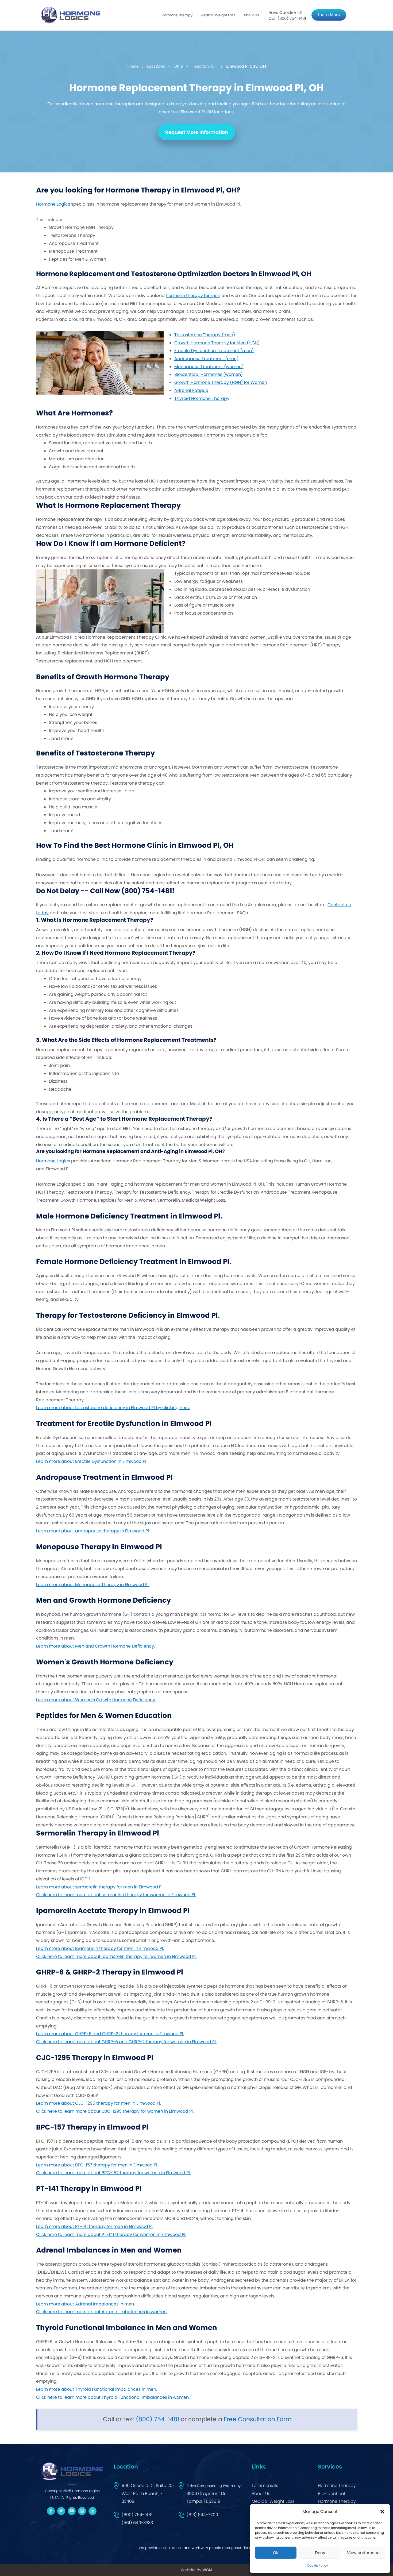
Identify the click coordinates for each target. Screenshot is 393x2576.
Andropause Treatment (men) (206, 359)
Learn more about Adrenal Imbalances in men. (85, 2304)
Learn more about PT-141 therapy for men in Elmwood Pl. (95, 2226)
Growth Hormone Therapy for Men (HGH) (217, 343)
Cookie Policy (317, 2565)
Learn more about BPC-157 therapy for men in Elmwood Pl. (97, 2165)
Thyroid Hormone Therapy (202, 398)
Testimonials (265, 2486)
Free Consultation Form (258, 2419)
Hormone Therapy (337, 2486)
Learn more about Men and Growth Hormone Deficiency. (95, 1646)
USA (55, 2498)
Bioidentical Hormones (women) (209, 374)
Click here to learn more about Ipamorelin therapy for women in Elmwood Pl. (116, 1956)
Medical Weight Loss (273, 2501)
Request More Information (197, 132)
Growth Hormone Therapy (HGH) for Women (221, 382)
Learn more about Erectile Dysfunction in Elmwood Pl (91, 1461)
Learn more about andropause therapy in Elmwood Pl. (93, 1531)
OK (276, 2553)
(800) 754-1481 (157, 2419)
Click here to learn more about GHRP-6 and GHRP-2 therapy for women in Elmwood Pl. (126, 2042)
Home (133, 66)
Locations (156, 66)
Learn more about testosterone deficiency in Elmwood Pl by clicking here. (113, 1408)
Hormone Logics (53, 204)
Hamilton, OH (205, 66)
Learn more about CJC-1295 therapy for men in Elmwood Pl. (99, 2103)
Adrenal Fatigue (191, 390)
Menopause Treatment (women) (209, 367)
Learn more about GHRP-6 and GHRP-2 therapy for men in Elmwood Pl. (110, 2034)
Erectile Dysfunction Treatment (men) (214, 351)
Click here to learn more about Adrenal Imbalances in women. (102, 2312)
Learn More (329, 15)
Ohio (178, 66)
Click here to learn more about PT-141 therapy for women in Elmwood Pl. (111, 2234)
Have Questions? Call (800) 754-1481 (287, 15)
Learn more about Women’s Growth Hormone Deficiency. (96, 1700)
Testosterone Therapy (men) (205, 335)
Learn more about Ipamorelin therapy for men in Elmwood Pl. (100, 1948)
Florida (248, 2548)
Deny (320, 2553)
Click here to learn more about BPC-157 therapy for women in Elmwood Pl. (113, 2173)
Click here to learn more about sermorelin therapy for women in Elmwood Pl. (116, 1895)
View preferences (364, 2553)
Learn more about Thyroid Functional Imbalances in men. (97, 2389)
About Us (251, 15)
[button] (382, 2512)
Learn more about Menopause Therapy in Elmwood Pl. (93, 1585)
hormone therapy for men (193, 296)
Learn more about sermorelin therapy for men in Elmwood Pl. (100, 1887)
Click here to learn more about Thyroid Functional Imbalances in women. (113, 2397)
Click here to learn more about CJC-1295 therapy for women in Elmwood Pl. (115, 2111)
